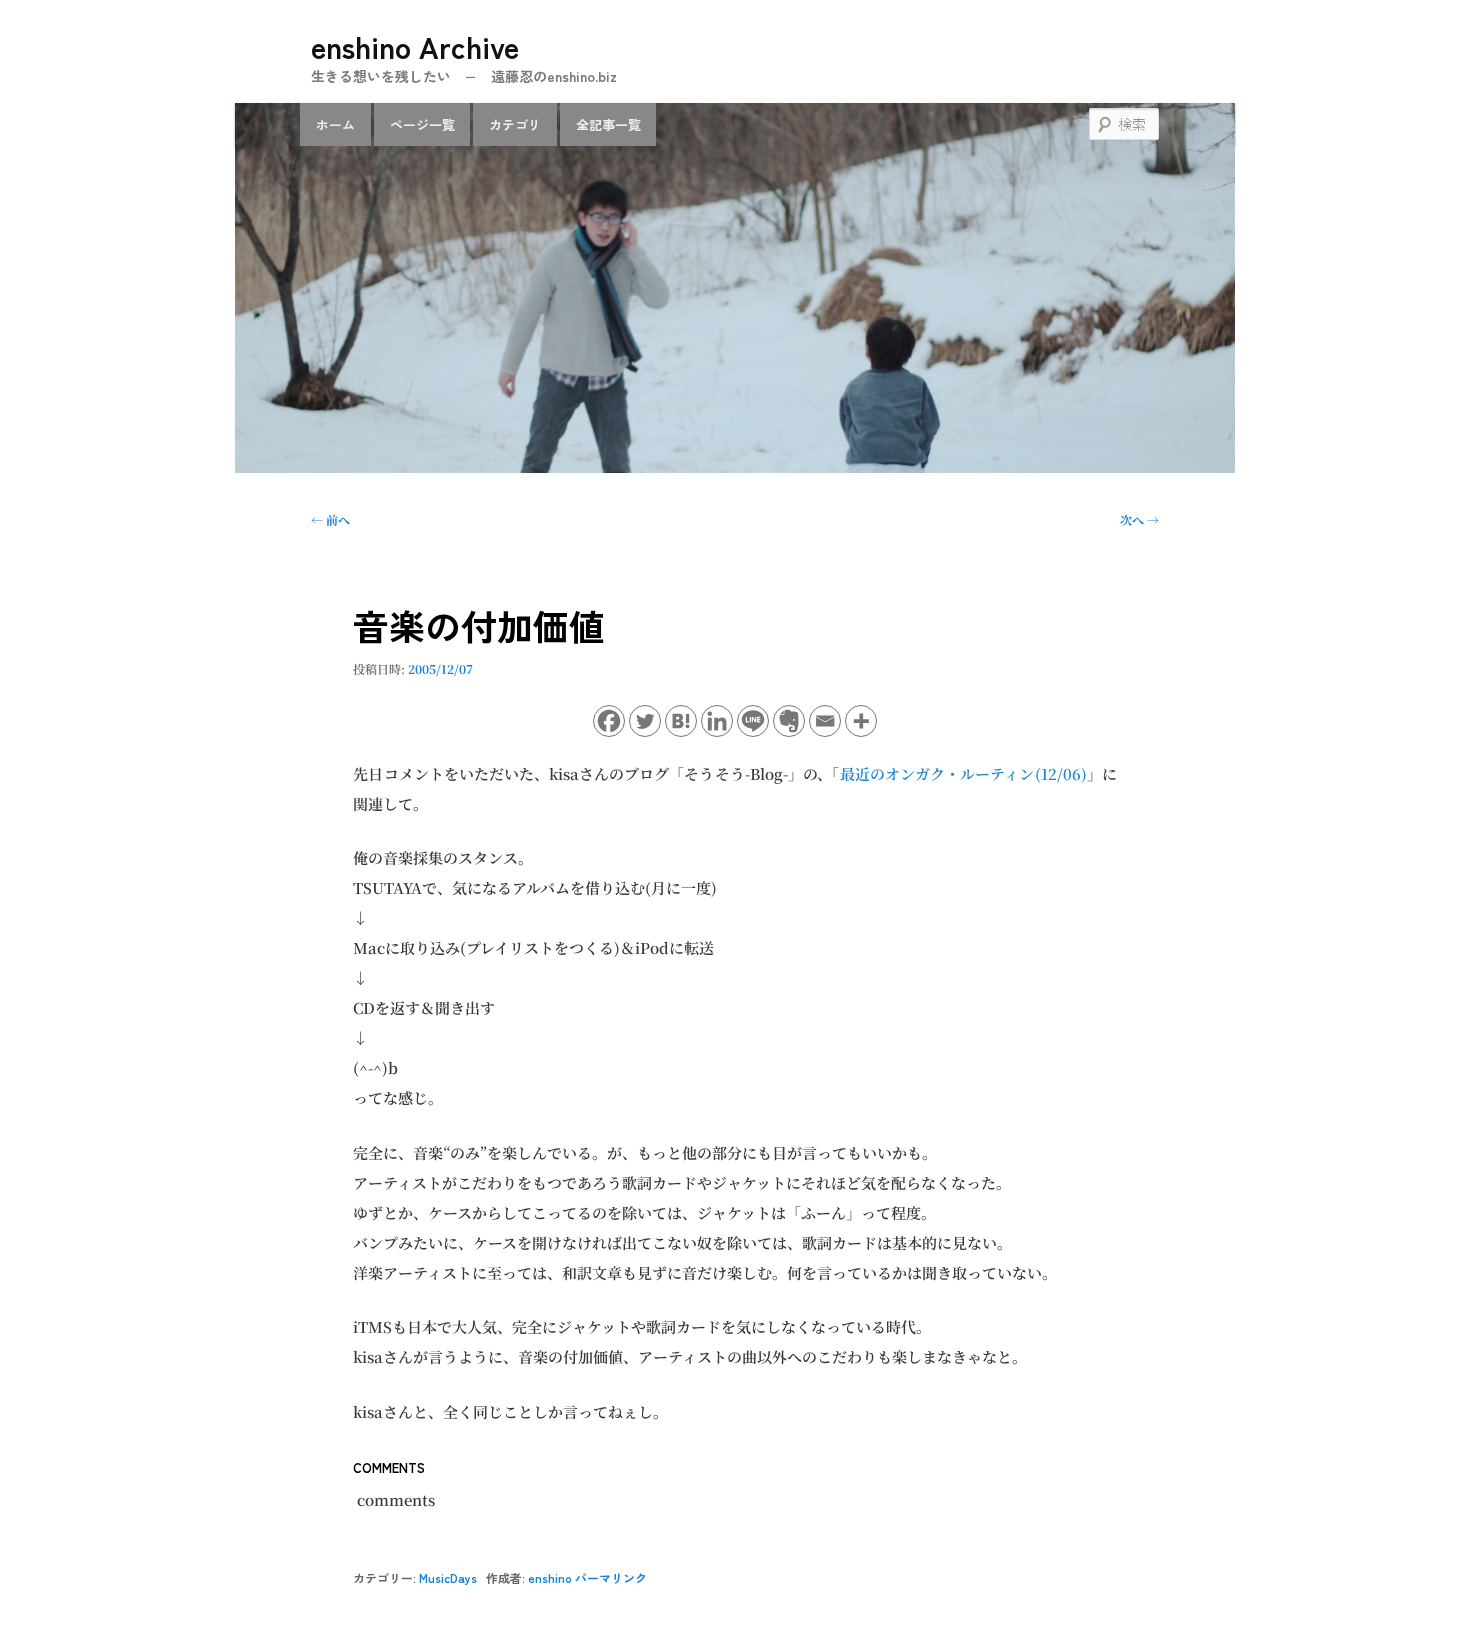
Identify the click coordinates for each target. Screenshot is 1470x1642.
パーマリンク (611, 1577)
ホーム (335, 124)
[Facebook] (609, 721)
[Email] (825, 721)
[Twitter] (645, 721)
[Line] (753, 721)
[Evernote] (789, 721)
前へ (330, 519)
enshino (550, 1577)
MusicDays (448, 1577)
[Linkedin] (717, 721)
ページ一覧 (422, 124)
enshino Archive (415, 46)
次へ (1139, 519)
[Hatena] (681, 721)
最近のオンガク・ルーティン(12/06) (963, 773)
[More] (861, 721)
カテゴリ (515, 124)
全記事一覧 (608, 124)
